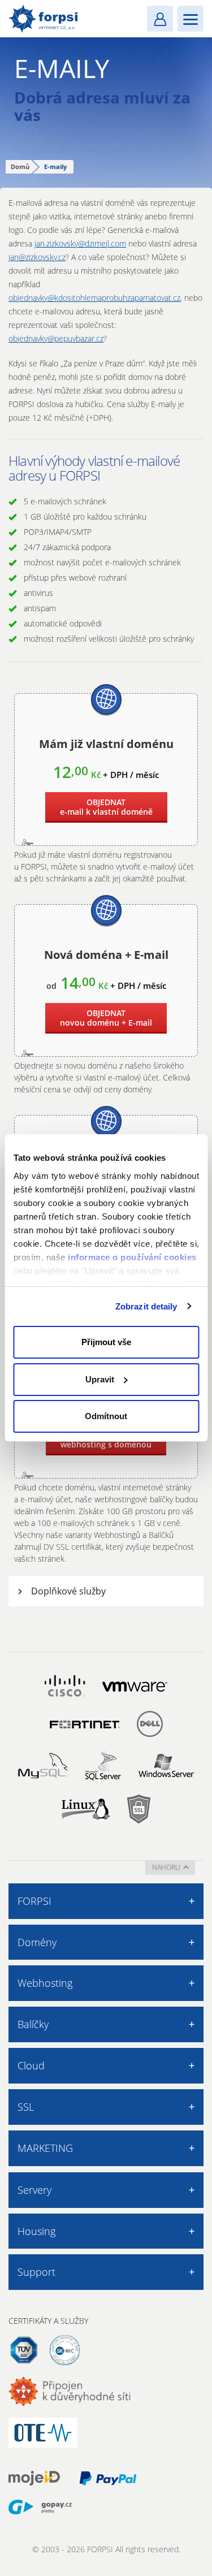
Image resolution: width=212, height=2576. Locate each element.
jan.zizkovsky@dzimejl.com (80, 243)
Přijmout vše (106, 1342)
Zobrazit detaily (146, 1306)
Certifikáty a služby (48, 2321)
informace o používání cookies (132, 1257)
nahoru (166, 1867)
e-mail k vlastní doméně (106, 807)
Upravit (100, 1379)
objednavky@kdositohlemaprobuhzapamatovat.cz (94, 298)
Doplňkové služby (68, 1591)
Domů (20, 167)
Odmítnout (106, 1416)
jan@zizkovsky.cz (37, 257)
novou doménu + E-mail (106, 1018)
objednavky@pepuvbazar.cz (56, 338)
